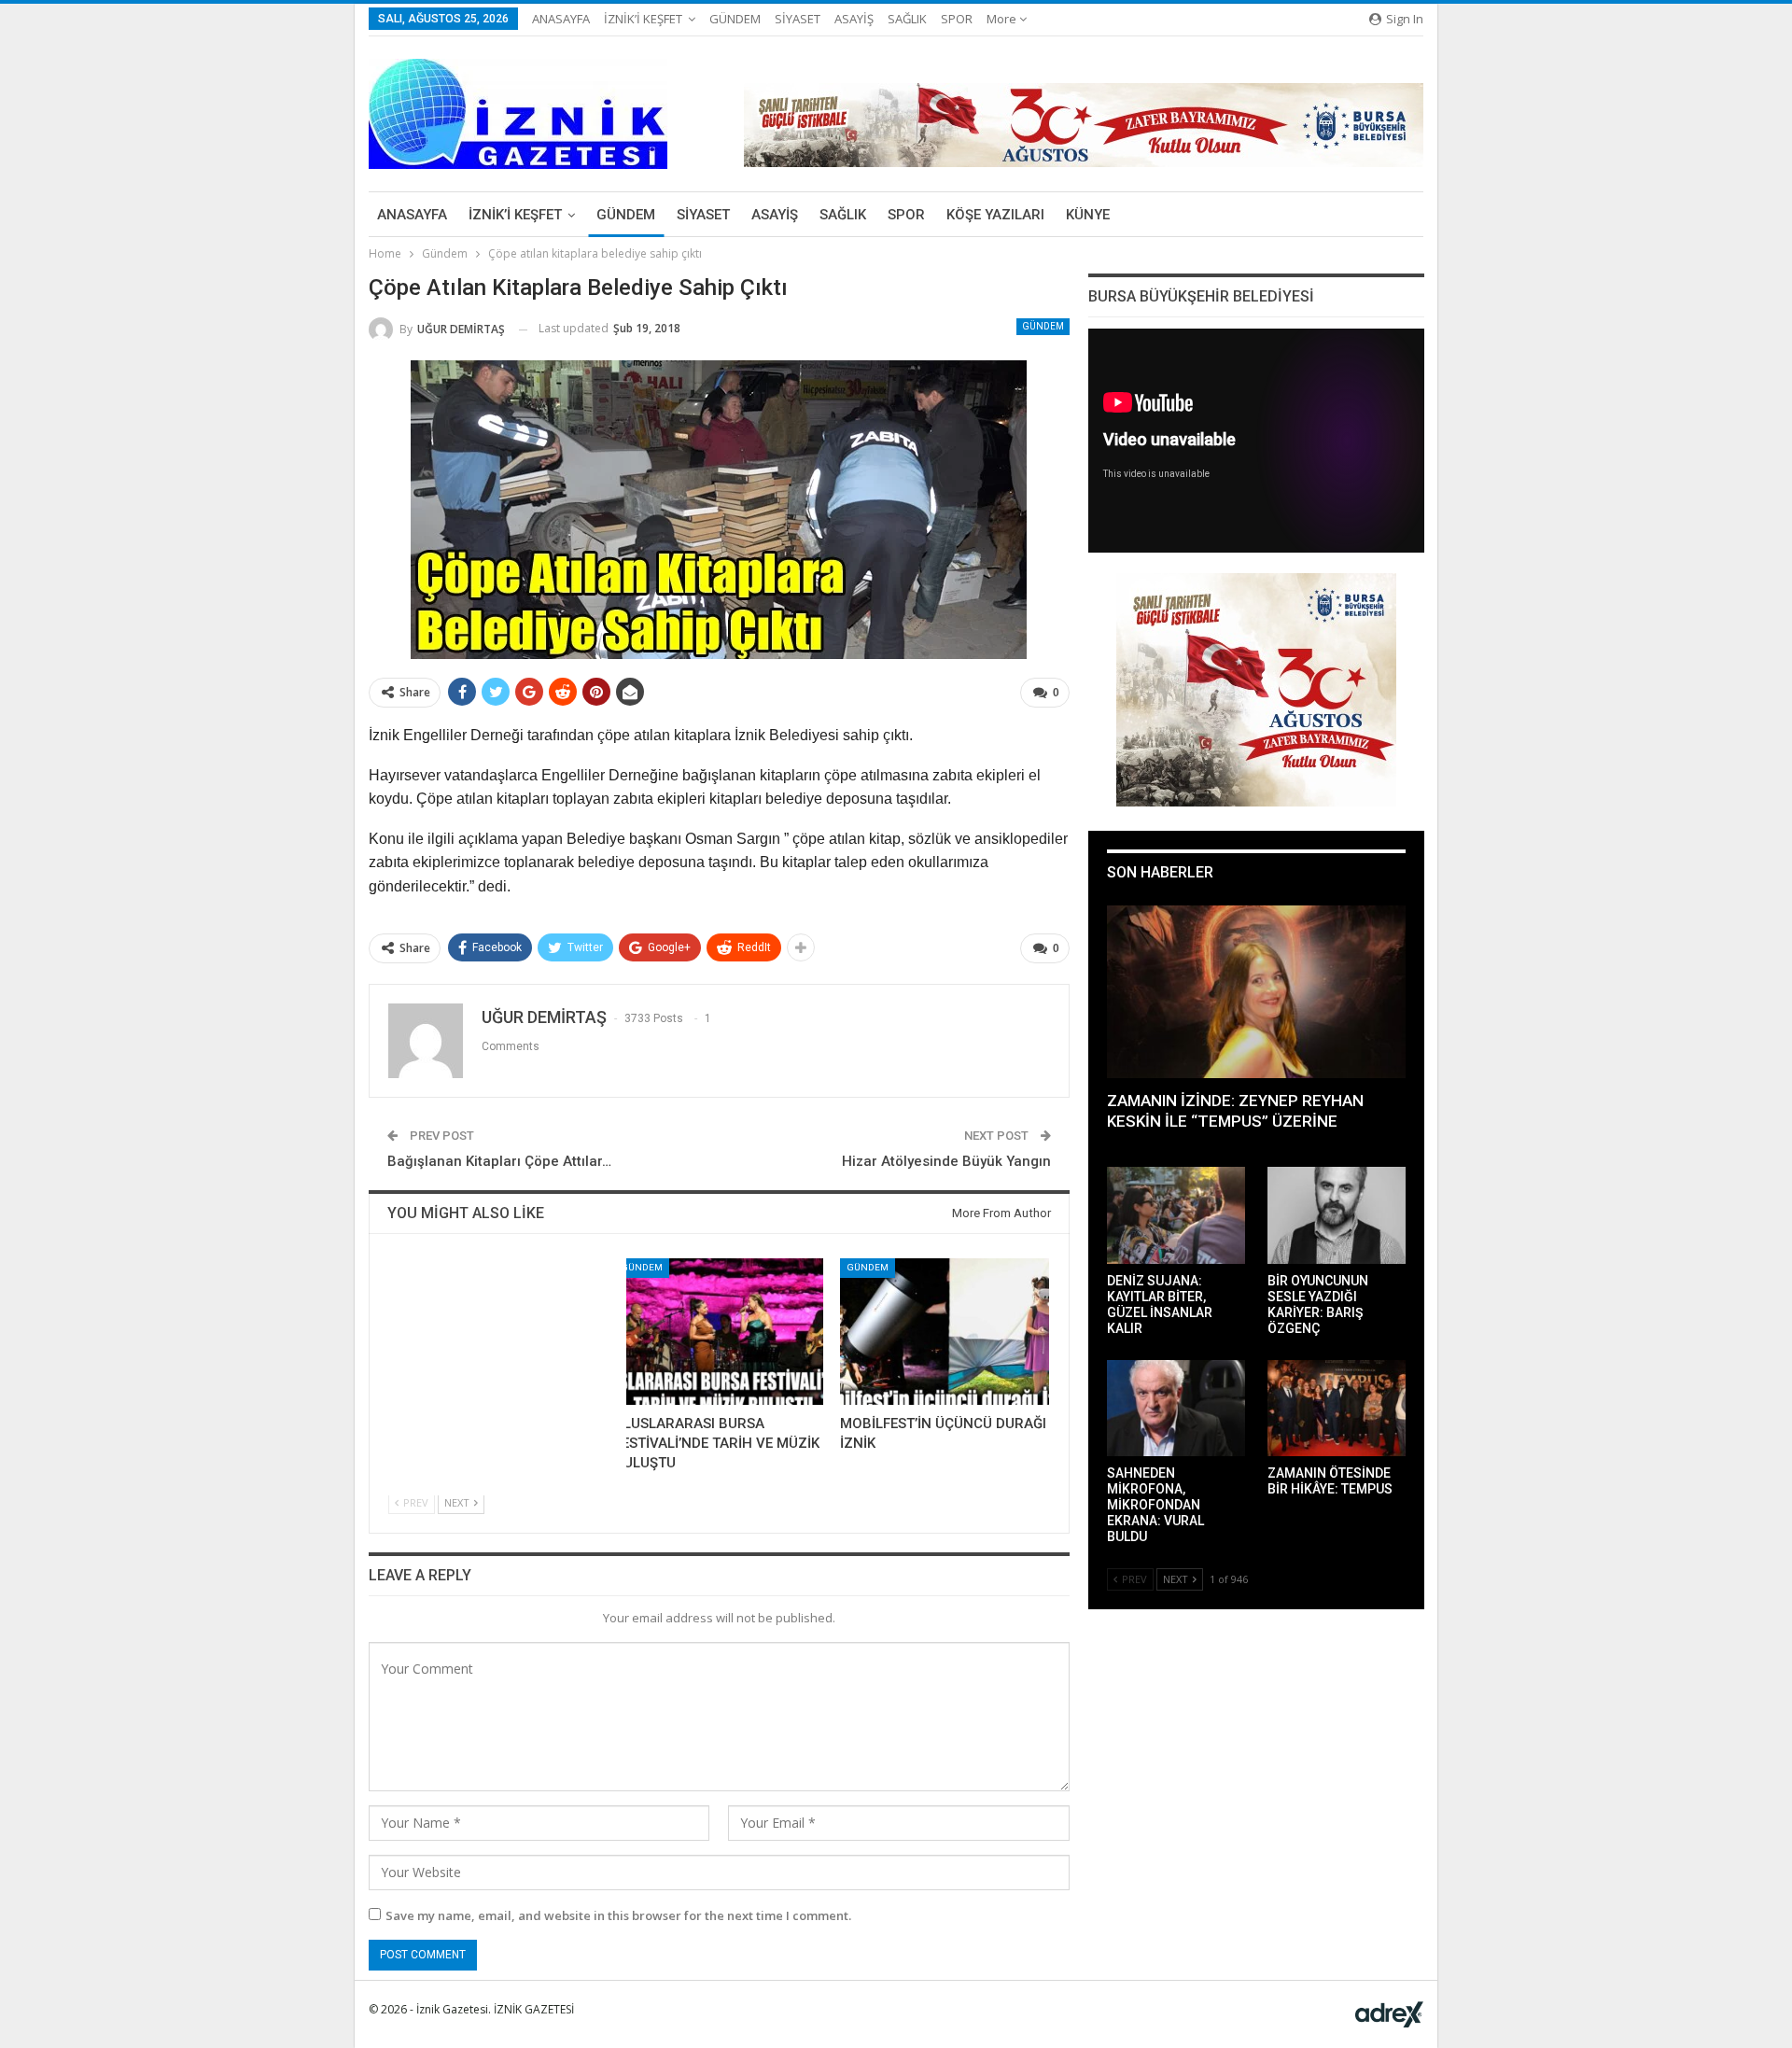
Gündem (1043, 326)
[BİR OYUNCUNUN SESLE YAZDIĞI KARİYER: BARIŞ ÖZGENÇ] (1337, 1215)
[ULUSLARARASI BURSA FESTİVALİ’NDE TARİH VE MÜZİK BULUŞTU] (719, 1332)
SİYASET (798, 19)
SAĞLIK (907, 19)
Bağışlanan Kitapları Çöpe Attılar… (499, 1161)
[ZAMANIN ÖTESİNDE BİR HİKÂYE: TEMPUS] (1337, 1409)
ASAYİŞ (854, 19)
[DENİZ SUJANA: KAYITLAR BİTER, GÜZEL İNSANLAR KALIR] (1176, 1215)
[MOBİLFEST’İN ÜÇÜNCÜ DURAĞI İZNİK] (945, 1332)
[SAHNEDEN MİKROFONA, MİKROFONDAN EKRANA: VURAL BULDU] (1176, 1409)
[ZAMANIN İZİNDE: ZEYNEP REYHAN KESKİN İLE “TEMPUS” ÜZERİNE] (1256, 992)
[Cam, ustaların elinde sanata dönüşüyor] (493, 1332)
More (1003, 19)
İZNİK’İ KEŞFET (643, 19)
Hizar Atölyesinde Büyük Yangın (946, 1161)
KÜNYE (1088, 215)
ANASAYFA (561, 19)
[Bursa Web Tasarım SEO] (1389, 2013)
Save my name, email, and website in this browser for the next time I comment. (618, 1915)
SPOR (957, 19)
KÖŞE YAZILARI (995, 215)
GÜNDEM (735, 19)
